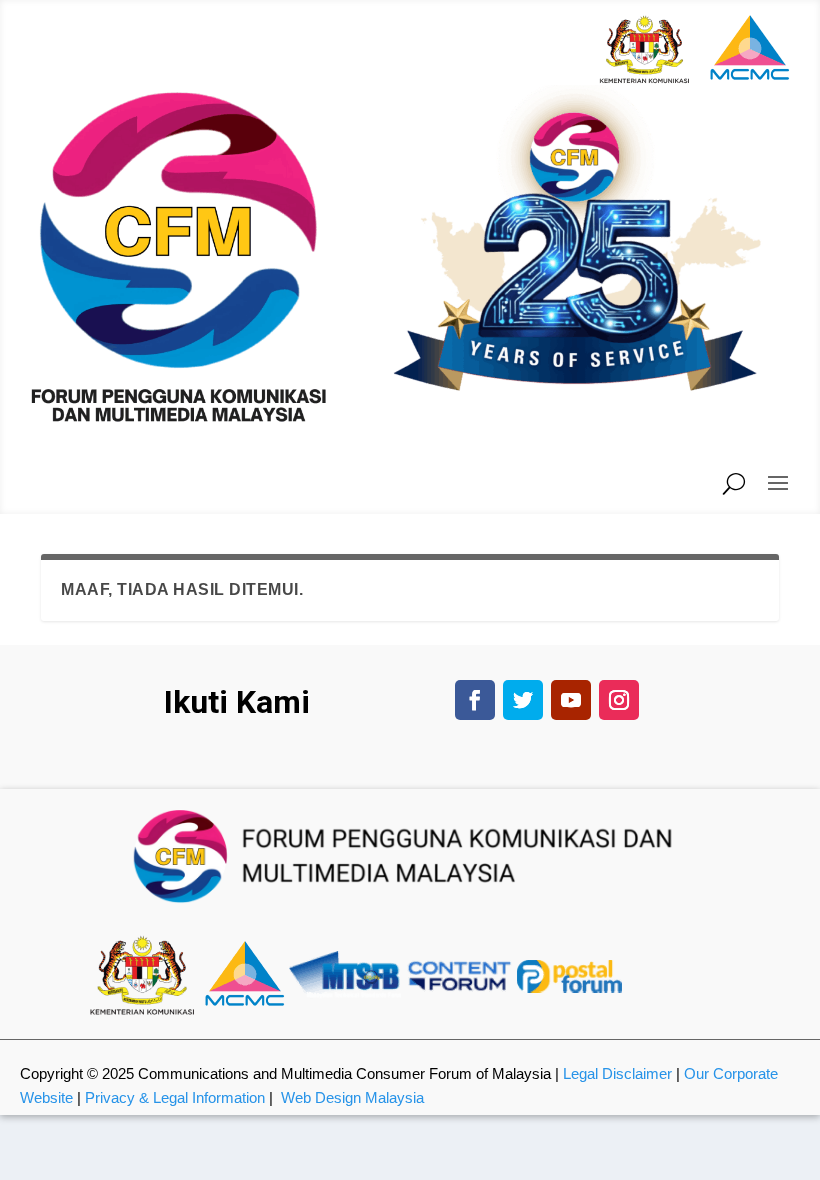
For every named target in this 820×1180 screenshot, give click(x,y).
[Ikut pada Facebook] (475, 700)
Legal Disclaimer (617, 1073)
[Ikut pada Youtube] (571, 700)
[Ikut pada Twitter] (523, 700)
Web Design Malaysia (352, 1097)
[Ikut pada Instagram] (619, 700)
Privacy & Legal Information (175, 1097)
